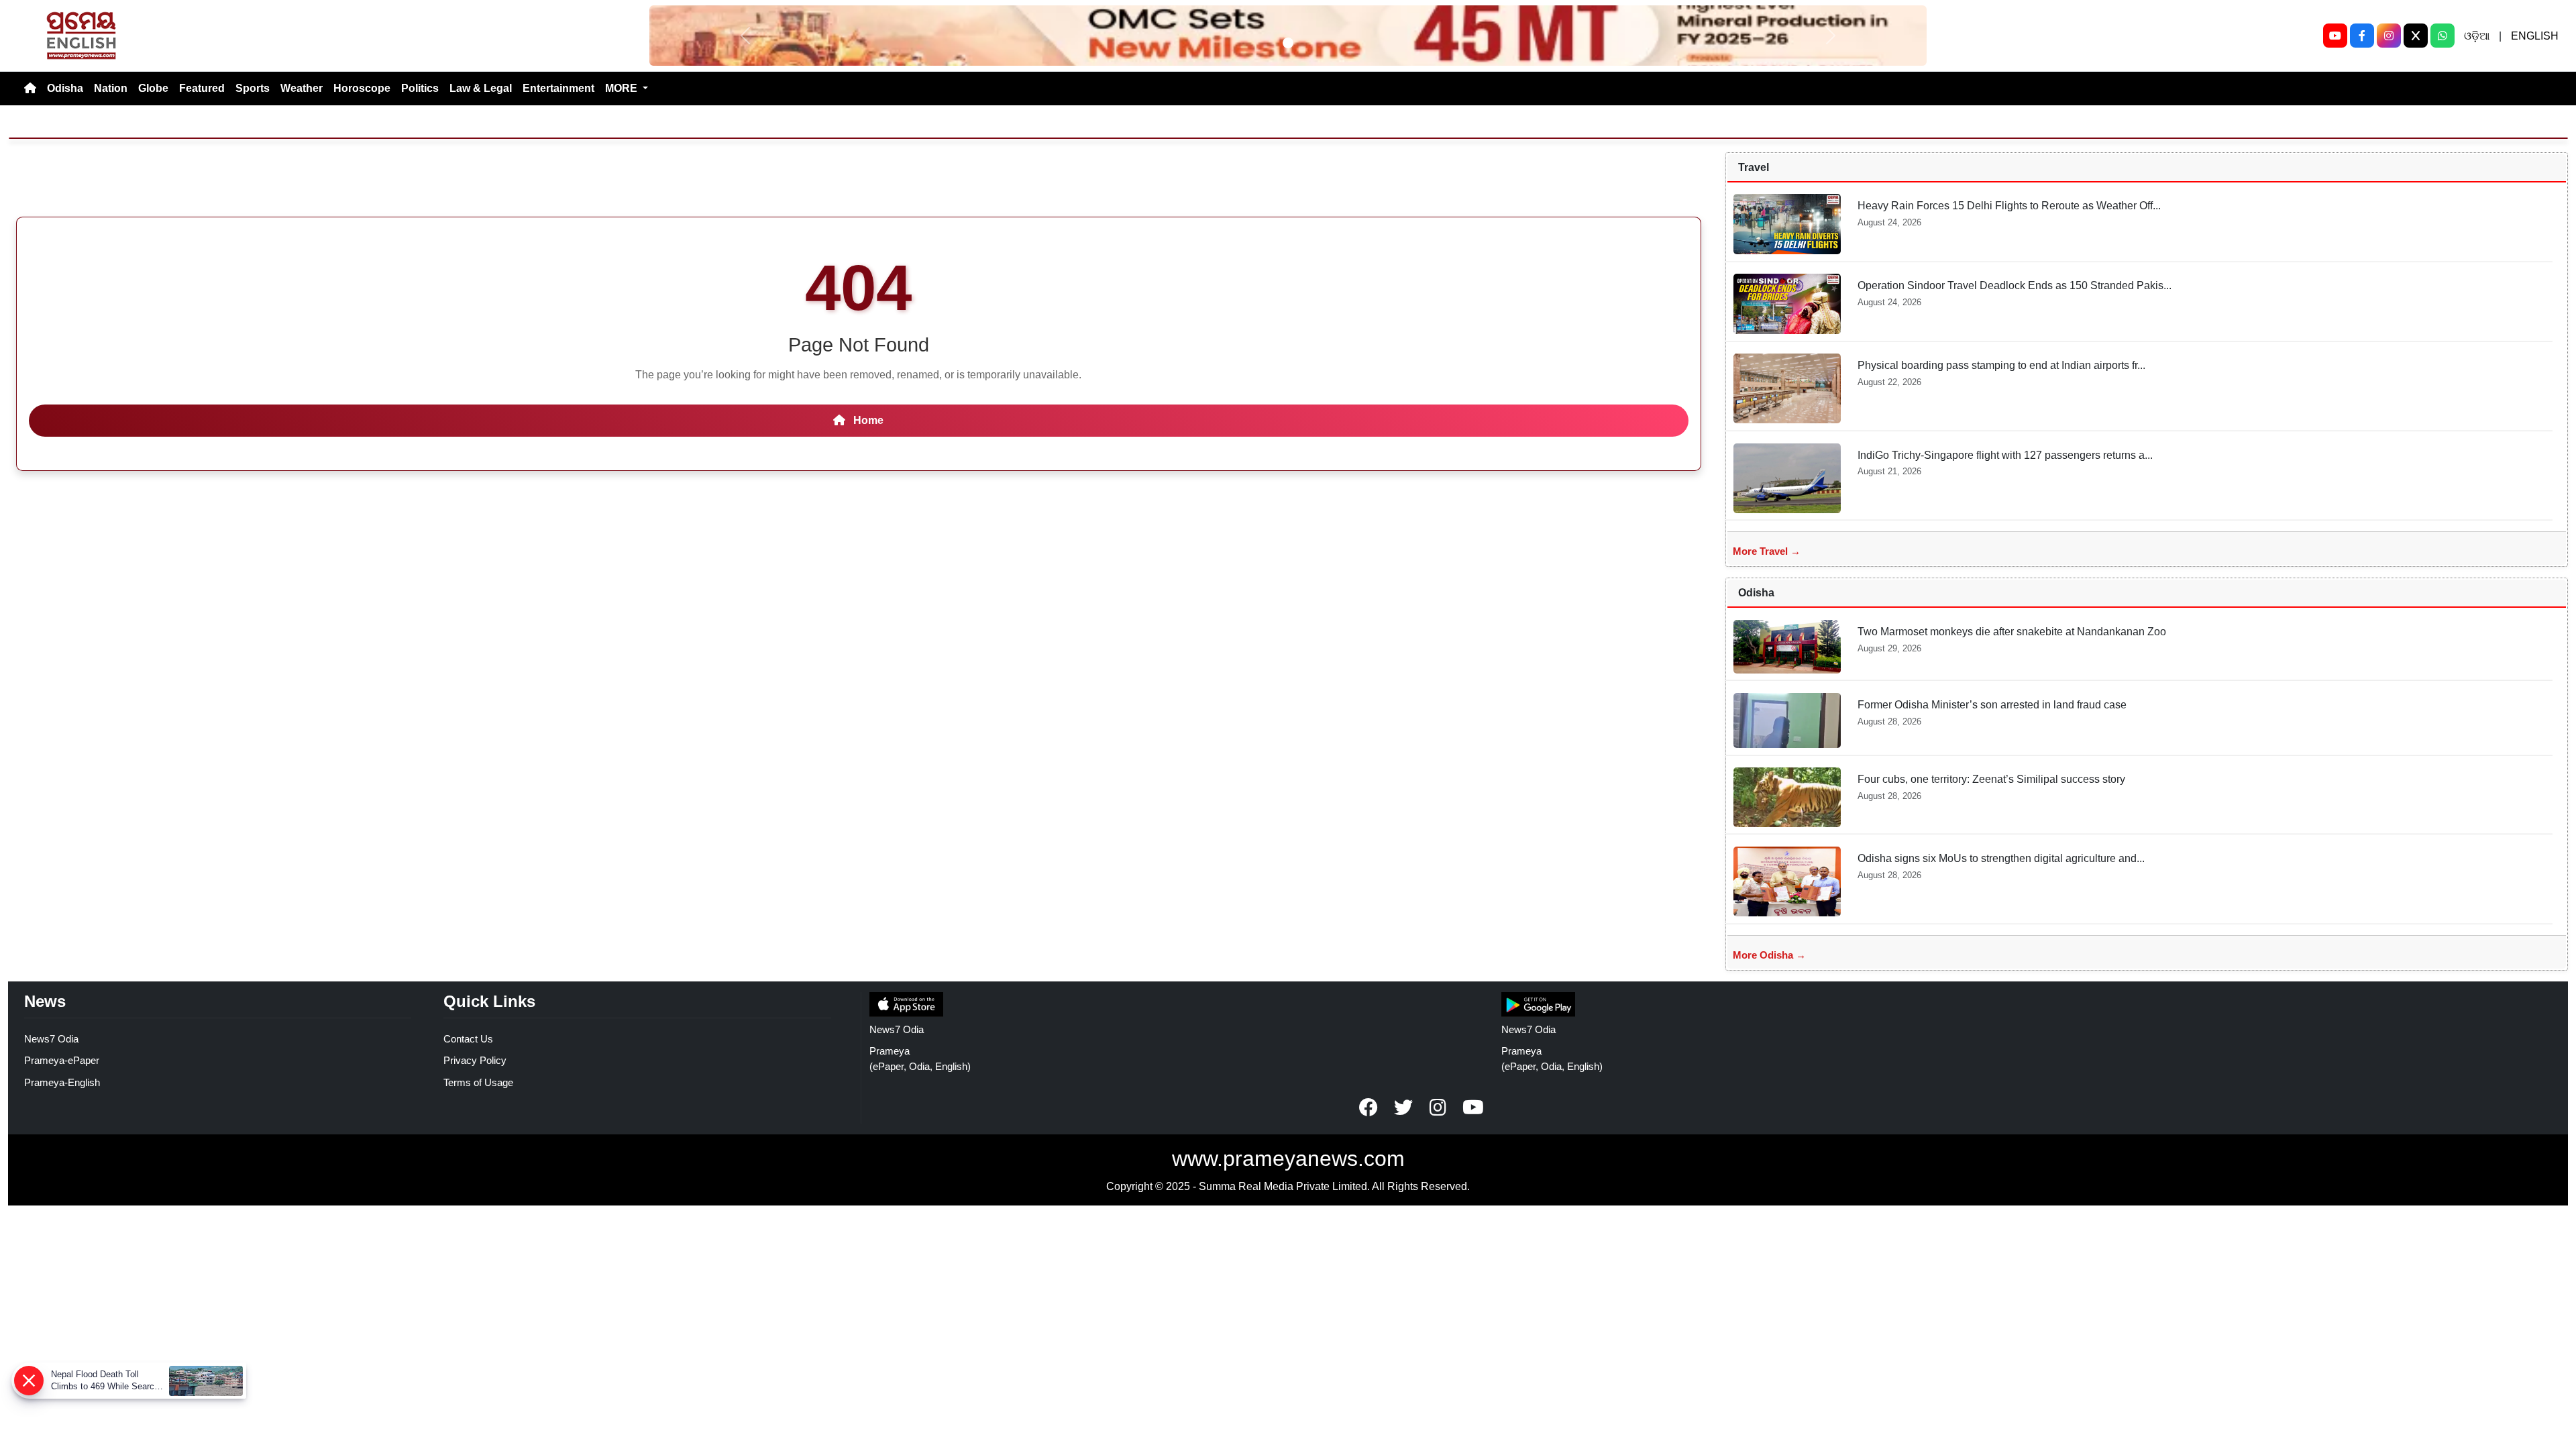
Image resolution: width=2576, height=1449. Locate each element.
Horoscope (362, 88)
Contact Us (468, 1039)
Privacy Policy (475, 1060)
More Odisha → (1769, 955)
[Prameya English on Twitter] (1403, 1108)
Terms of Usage (478, 1082)
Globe (153, 88)
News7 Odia (51, 1039)
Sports (253, 88)
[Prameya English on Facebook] (1368, 1108)
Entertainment (558, 88)
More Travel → (1767, 551)
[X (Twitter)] (2416, 36)
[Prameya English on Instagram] (1438, 1108)
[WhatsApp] (2443, 36)
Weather (302, 88)
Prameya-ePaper (62, 1060)
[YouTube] (2335, 36)
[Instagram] (2389, 36)
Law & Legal (481, 88)
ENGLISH (2535, 36)
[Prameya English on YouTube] (1473, 1108)
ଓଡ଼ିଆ (2477, 36)
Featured (202, 88)
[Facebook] (2362, 36)
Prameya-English (62, 1082)
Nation (111, 88)
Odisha (65, 88)
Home (867, 420)
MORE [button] (623, 88)
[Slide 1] (1288, 43)
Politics (420, 88)
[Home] (30, 89)
